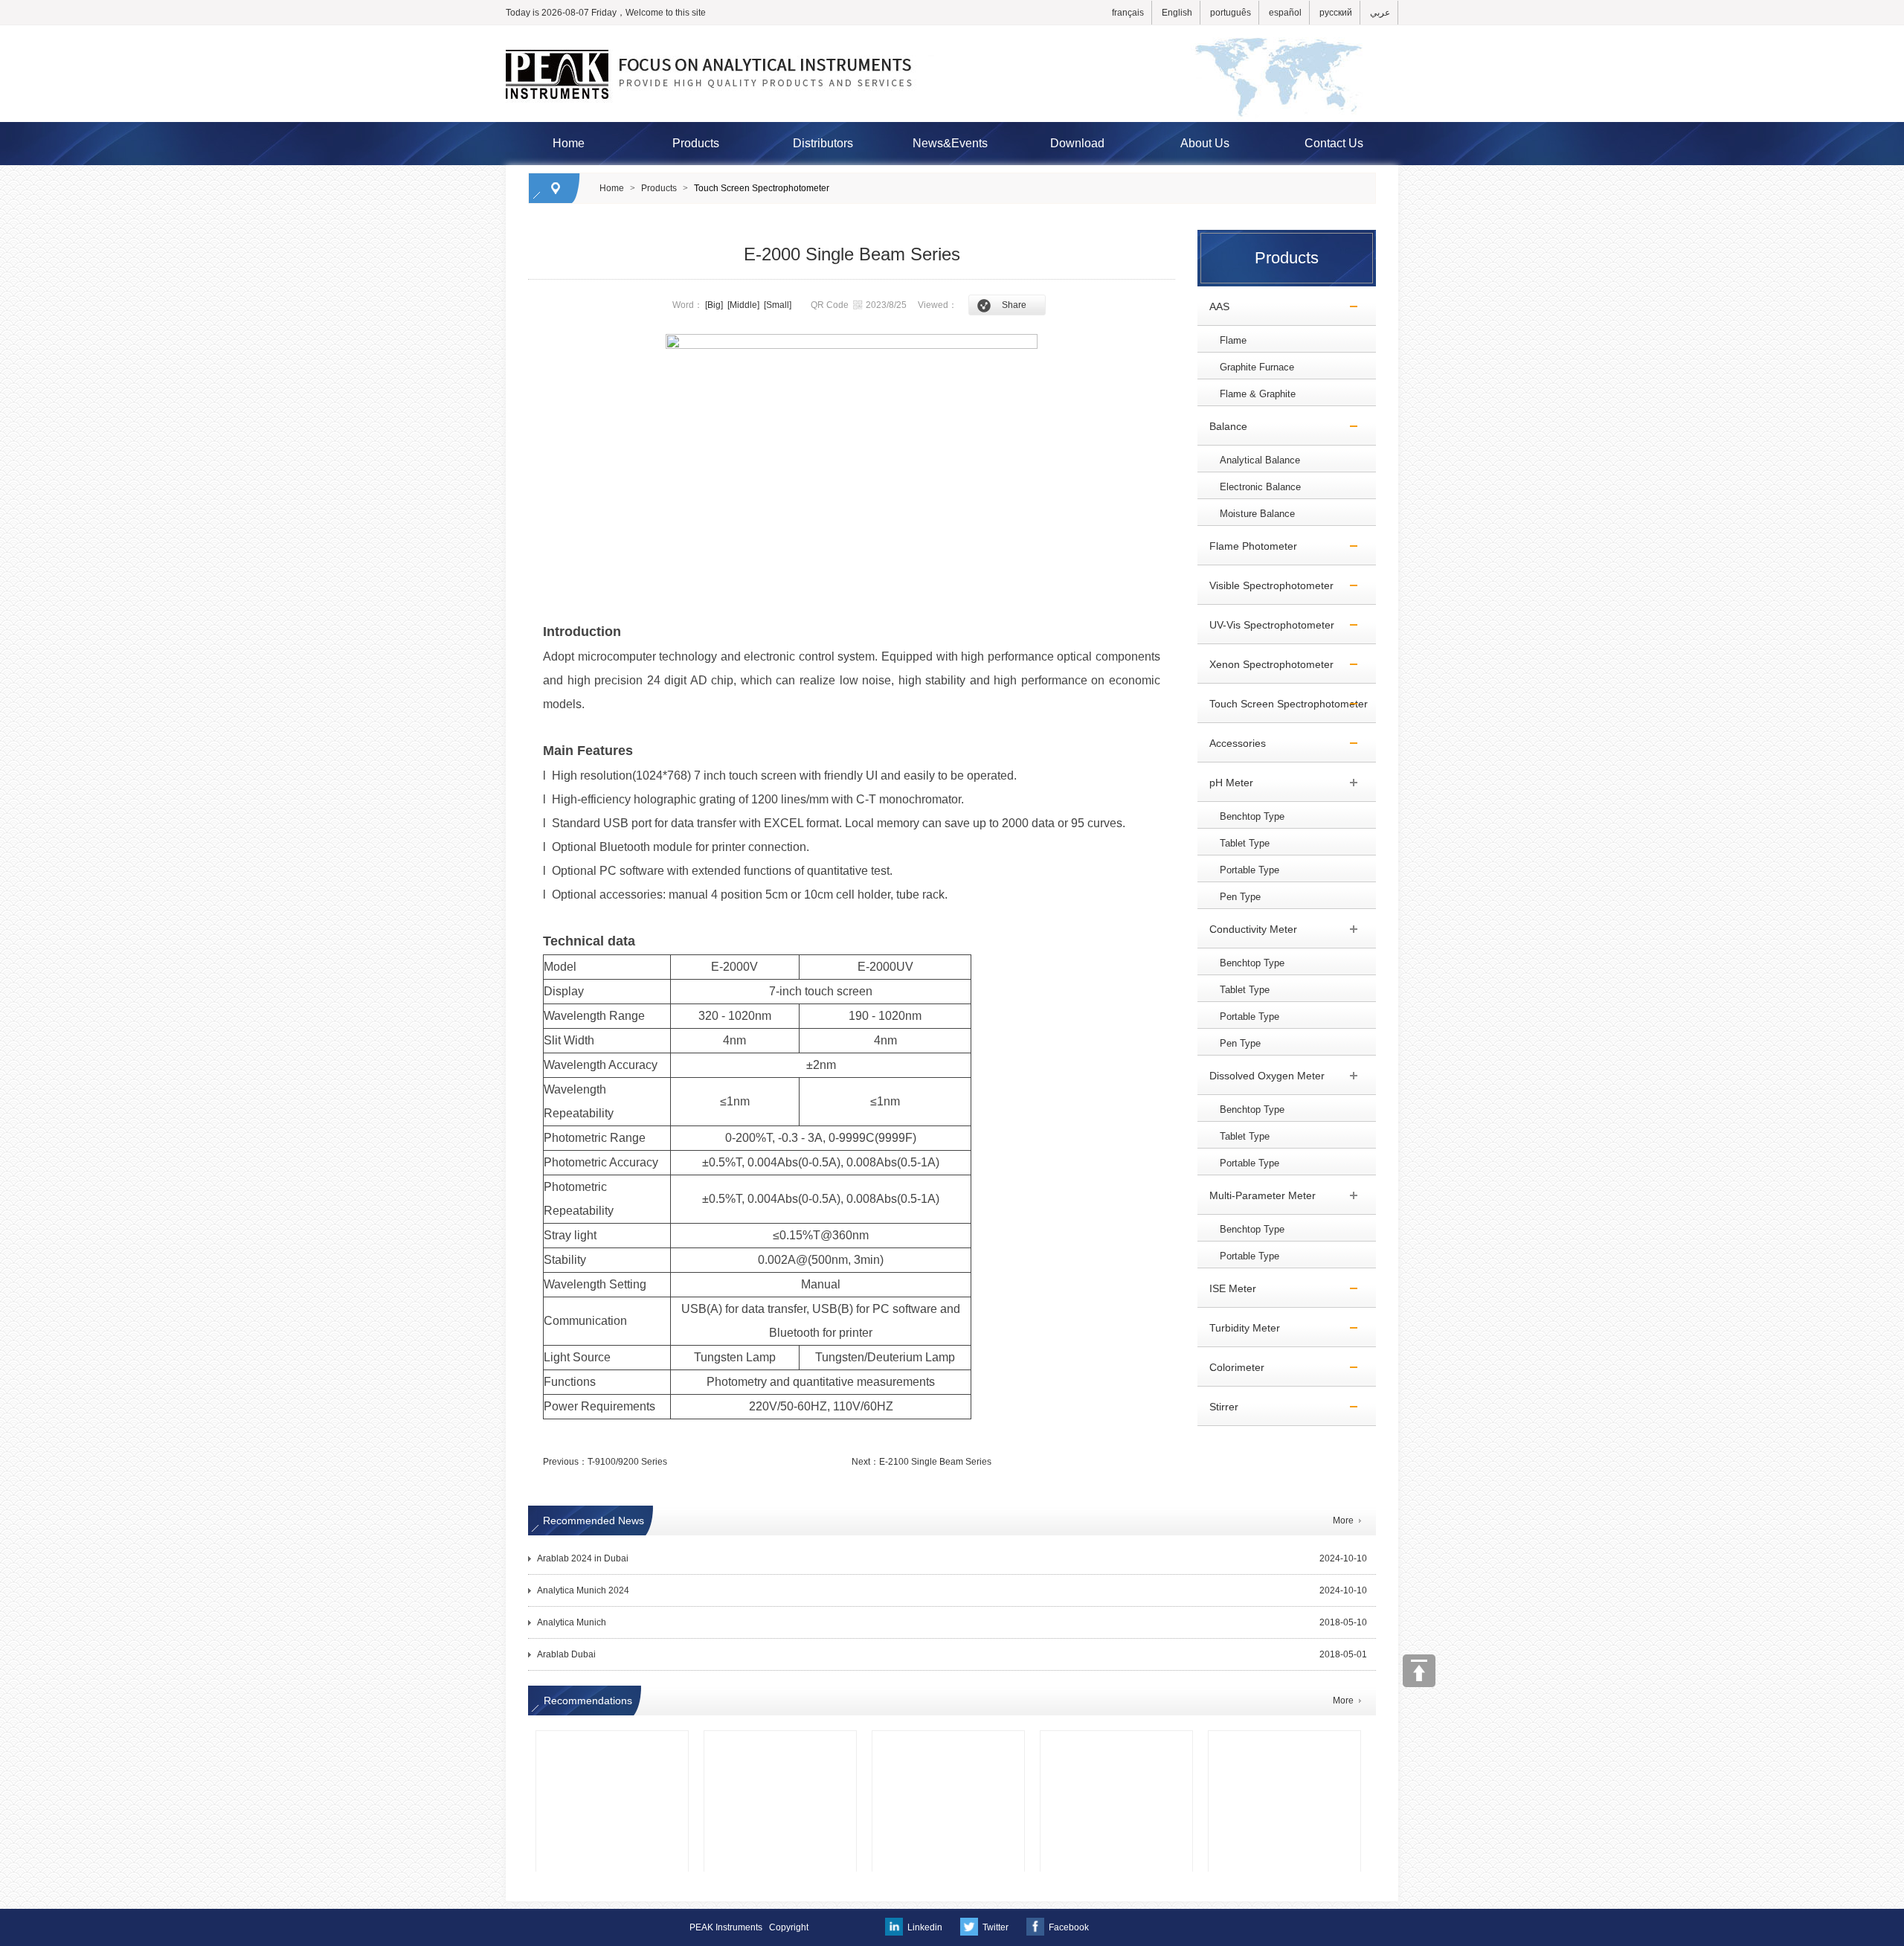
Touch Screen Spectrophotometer (762, 188)
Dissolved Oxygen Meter (1261, 1076)
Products (696, 143)
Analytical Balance (1260, 460)
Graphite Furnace (1257, 367)
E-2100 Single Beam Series (935, 1462)
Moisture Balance (1257, 514)
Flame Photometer (1247, 546)
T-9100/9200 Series (627, 1462)
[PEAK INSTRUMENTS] (952, 32)
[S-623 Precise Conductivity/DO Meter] (780, 1753)
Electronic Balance (1260, 487)
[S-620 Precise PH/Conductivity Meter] (1284, 1753)
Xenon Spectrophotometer (1265, 664)
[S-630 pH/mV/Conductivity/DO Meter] (612, 1753)
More (1343, 1520)
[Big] (714, 305)
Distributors (823, 143)
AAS (1213, 306)
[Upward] (1419, 1671)
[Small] (778, 305)
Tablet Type (1245, 843)
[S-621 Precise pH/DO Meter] (948, 1753)
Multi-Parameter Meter (1257, 1195)
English (1177, 13)
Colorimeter (1231, 1367)
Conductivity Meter (1247, 929)
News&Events (950, 143)
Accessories (1232, 743)
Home (569, 143)
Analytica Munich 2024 (583, 1590)
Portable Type (1249, 870)
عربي (1380, 13)
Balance (1222, 426)
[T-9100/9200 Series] (1116, 1753)
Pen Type (1240, 897)
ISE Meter (1227, 1288)
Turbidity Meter (1239, 1328)
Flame (1233, 340)
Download (1077, 143)
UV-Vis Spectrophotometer (1266, 625)
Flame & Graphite (1258, 394)
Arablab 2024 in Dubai (583, 1558)
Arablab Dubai (566, 1654)
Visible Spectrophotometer (1265, 585)
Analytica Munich (572, 1622)
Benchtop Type (1252, 816)
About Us (1205, 143)
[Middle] (743, 305)
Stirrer (1218, 1407)
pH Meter (1225, 783)
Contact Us (1334, 143)
